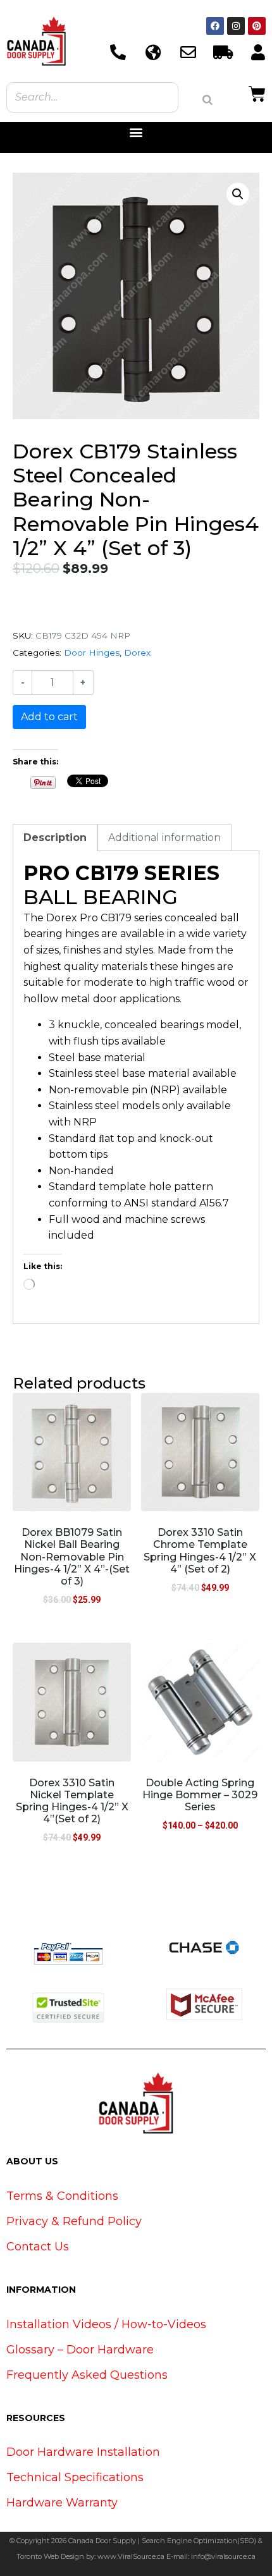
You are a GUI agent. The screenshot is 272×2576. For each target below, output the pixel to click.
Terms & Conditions (62, 2196)
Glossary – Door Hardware (80, 2350)
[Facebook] (215, 26)
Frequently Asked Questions (87, 2375)
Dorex (137, 653)
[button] (136, 132)
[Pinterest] (257, 26)
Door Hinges (92, 653)
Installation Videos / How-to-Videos (106, 2324)
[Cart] (257, 92)
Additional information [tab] (164, 837)
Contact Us (38, 2247)
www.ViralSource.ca (131, 2556)
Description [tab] (55, 837)
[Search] (207, 100)
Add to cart (49, 717)
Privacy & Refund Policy (74, 2221)
